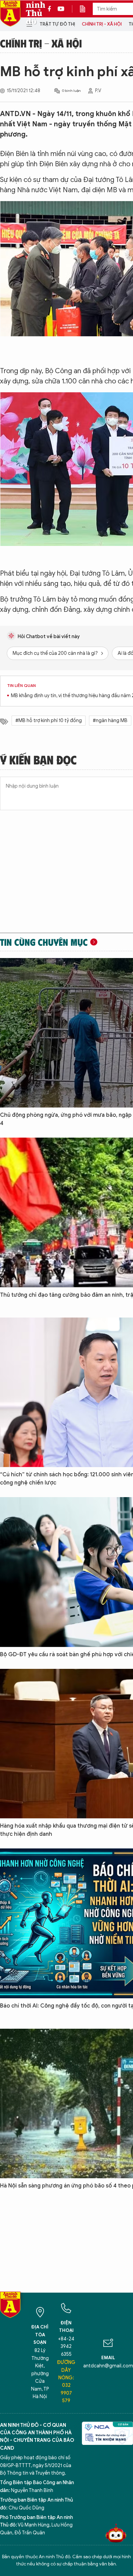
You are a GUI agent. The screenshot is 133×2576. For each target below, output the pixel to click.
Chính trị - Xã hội (102, 24)
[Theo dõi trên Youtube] (61, 9)
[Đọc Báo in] (86, 9)
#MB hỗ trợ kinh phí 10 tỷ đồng (49, 721)
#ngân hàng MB (110, 721)
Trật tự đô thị (57, 24)
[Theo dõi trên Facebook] (51, 9)
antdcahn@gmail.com (108, 2366)
